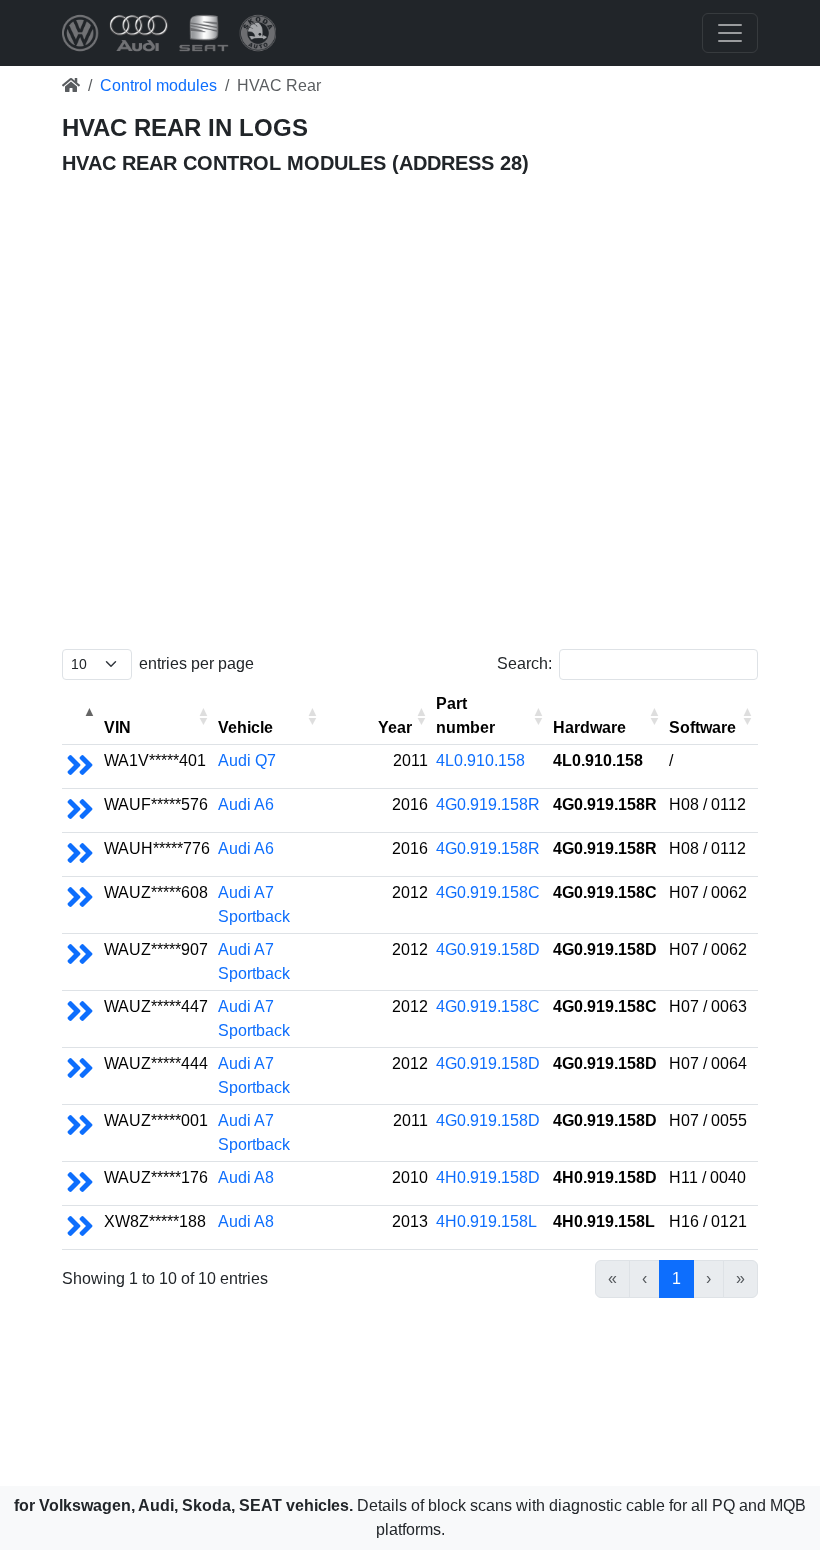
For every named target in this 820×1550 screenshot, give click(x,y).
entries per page (196, 663)
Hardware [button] (589, 727)
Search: (524, 663)
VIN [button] (117, 727)
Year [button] (395, 727)
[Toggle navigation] (730, 33)
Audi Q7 (247, 760)
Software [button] (702, 727)
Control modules (158, 85)
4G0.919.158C (488, 892)
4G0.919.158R (488, 804)
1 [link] (676, 1278)
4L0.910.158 (480, 760)
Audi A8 (246, 1177)
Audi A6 (246, 804)
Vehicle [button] (245, 727)
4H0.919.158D (488, 1177)
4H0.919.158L (486, 1221)
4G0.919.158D (488, 949)
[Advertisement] (410, 272)
